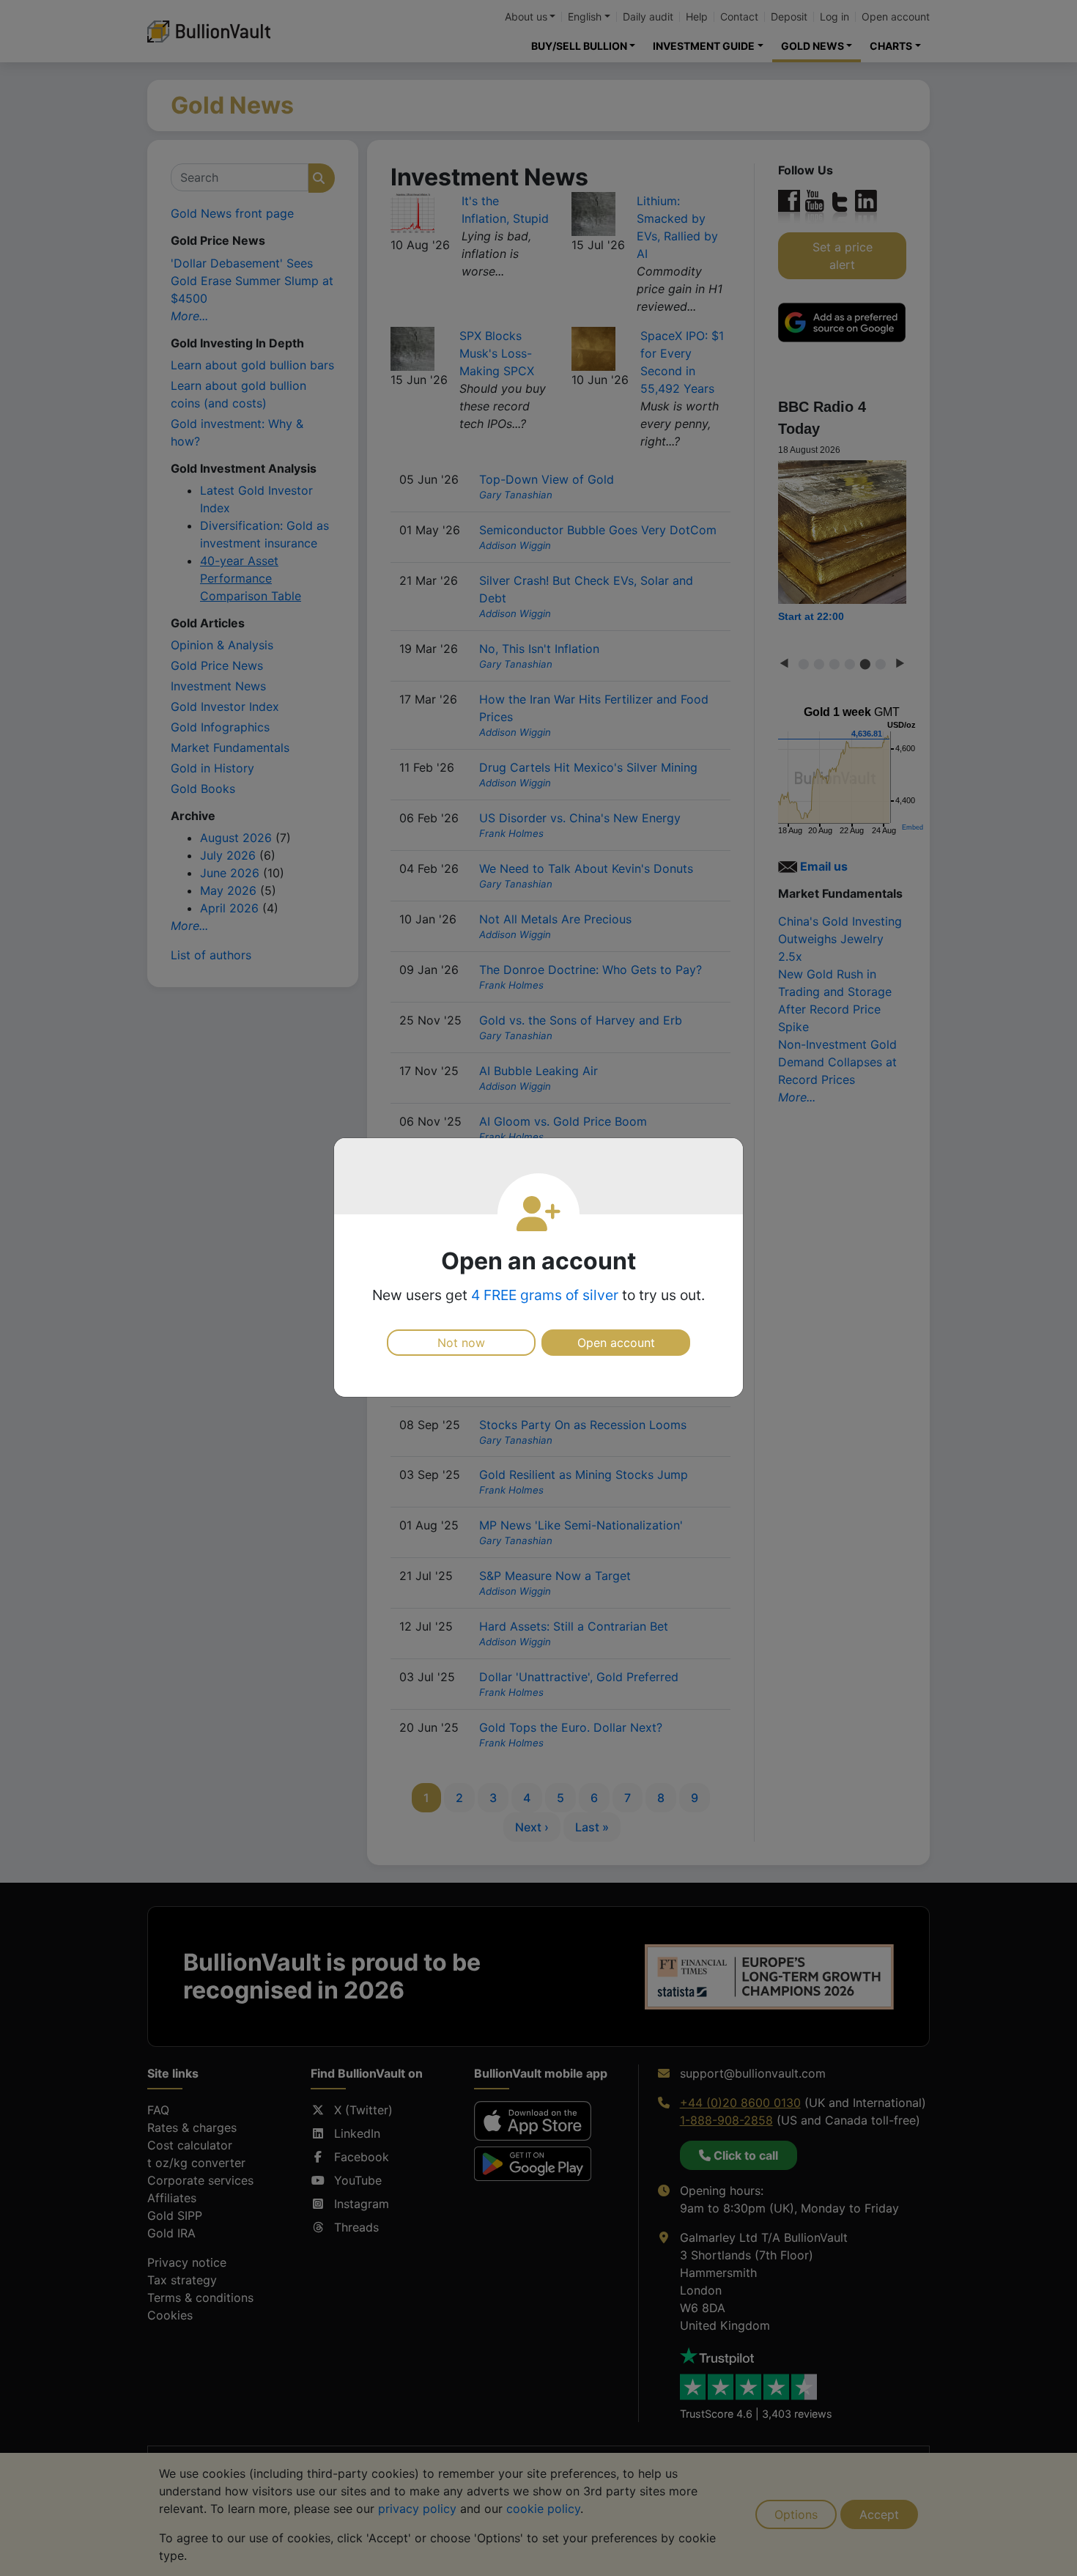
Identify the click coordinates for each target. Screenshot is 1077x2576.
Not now (461, 1343)
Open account (616, 1343)
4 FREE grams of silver (545, 1295)
